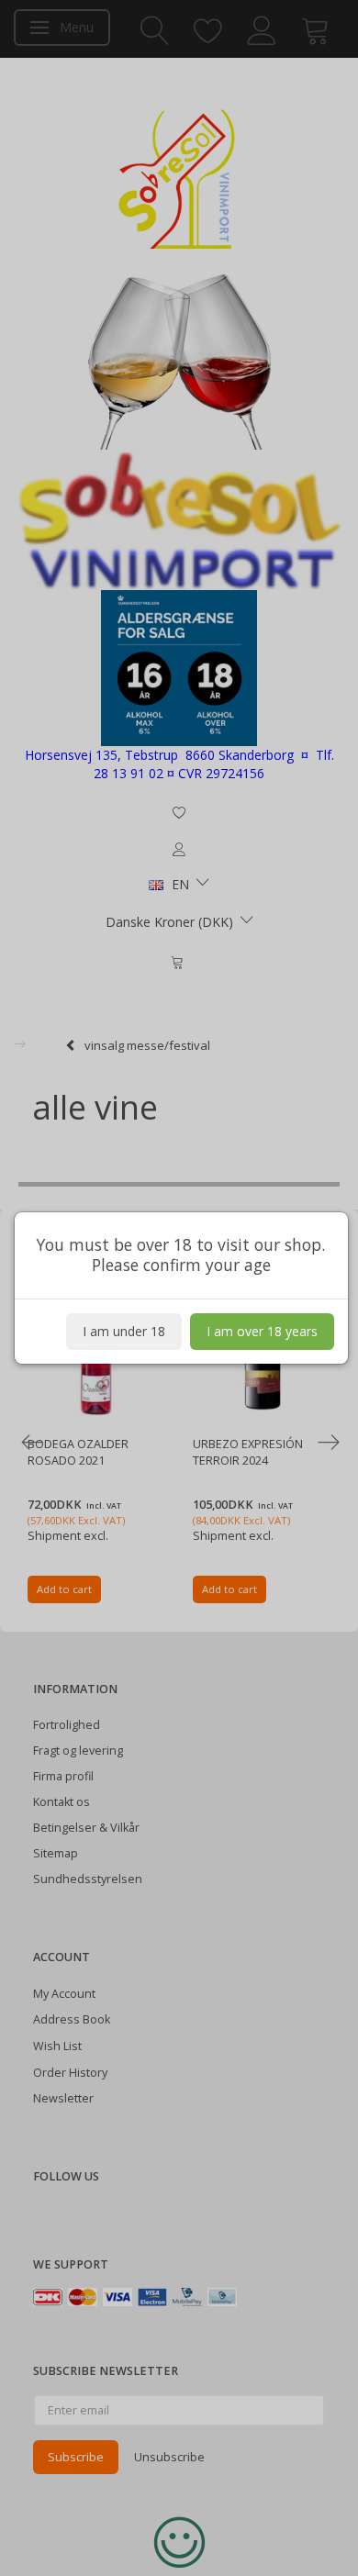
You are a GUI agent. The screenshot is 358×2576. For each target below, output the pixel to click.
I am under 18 (124, 1331)
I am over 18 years (262, 1331)
